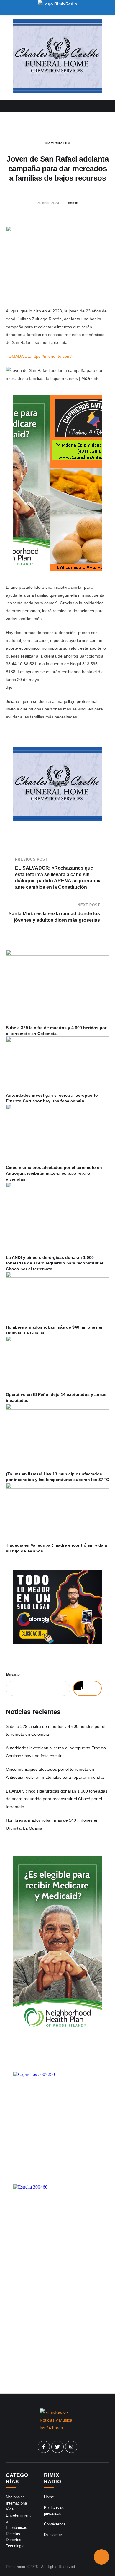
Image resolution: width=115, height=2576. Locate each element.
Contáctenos (55, 2524)
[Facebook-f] (44, 2447)
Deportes (14, 2540)
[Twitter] (57, 2447)
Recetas (13, 2534)
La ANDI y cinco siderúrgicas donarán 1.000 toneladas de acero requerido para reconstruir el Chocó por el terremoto (55, 1263)
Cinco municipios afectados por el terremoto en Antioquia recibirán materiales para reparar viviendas (54, 1173)
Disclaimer (53, 2535)
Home (49, 2497)
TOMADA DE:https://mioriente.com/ (39, 356)
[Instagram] (71, 2447)
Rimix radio (15, 2567)
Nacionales (58, 143)
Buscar (13, 1674)
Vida (10, 2509)
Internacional (17, 2503)
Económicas (17, 2528)
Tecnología (15, 2546)
